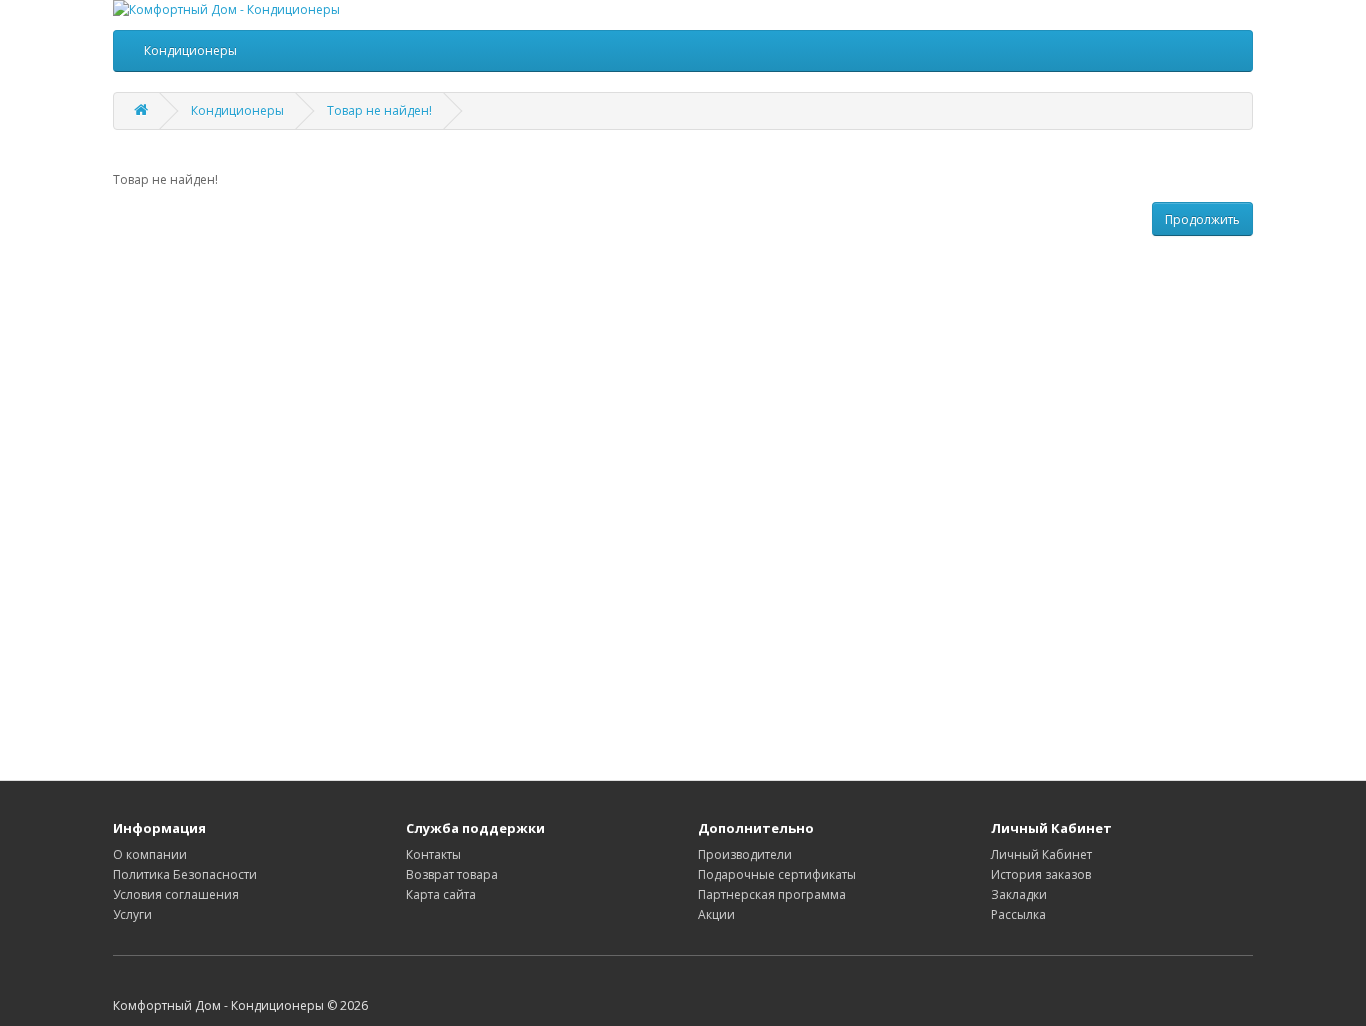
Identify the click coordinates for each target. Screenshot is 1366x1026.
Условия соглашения (176, 894)
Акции (716, 914)
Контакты (433, 854)
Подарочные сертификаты (777, 874)
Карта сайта (441, 894)
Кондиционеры (190, 50)
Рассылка (1018, 914)
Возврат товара (452, 874)
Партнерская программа (772, 894)
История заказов (1041, 874)
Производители (745, 854)
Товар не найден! (379, 110)
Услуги (132, 914)
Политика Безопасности (185, 874)
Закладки (1019, 894)
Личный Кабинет (1041, 854)
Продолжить (1202, 219)
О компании (150, 854)
